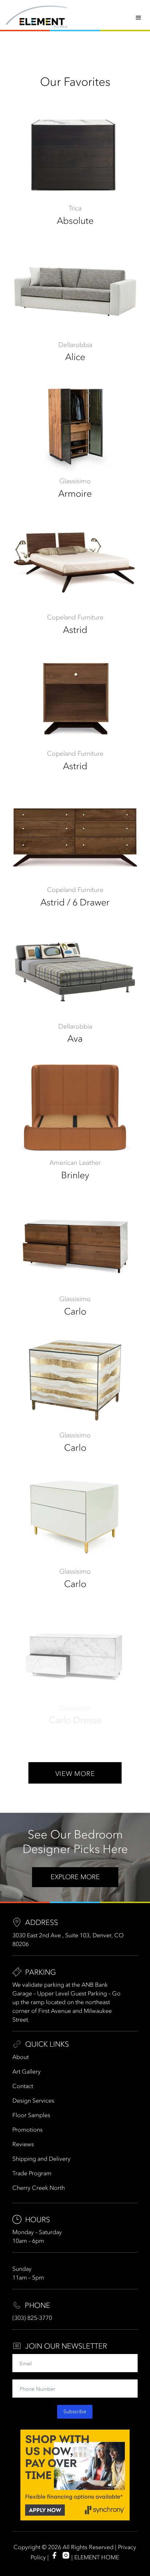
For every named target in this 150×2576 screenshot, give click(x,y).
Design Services (33, 2100)
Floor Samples (31, 2115)
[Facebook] (54, 2555)
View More (75, 1774)
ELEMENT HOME (97, 2557)
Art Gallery (27, 2071)
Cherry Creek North (39, 2188)
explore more (75, 1877)
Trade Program (32, 2173)
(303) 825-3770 (32, 2318)
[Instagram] (66, 2555)
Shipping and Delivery (42, 2159)
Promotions (27, 2129)
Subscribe (75, 2412)
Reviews (23, 2144)
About (21, 2057)
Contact (23, 2086)
